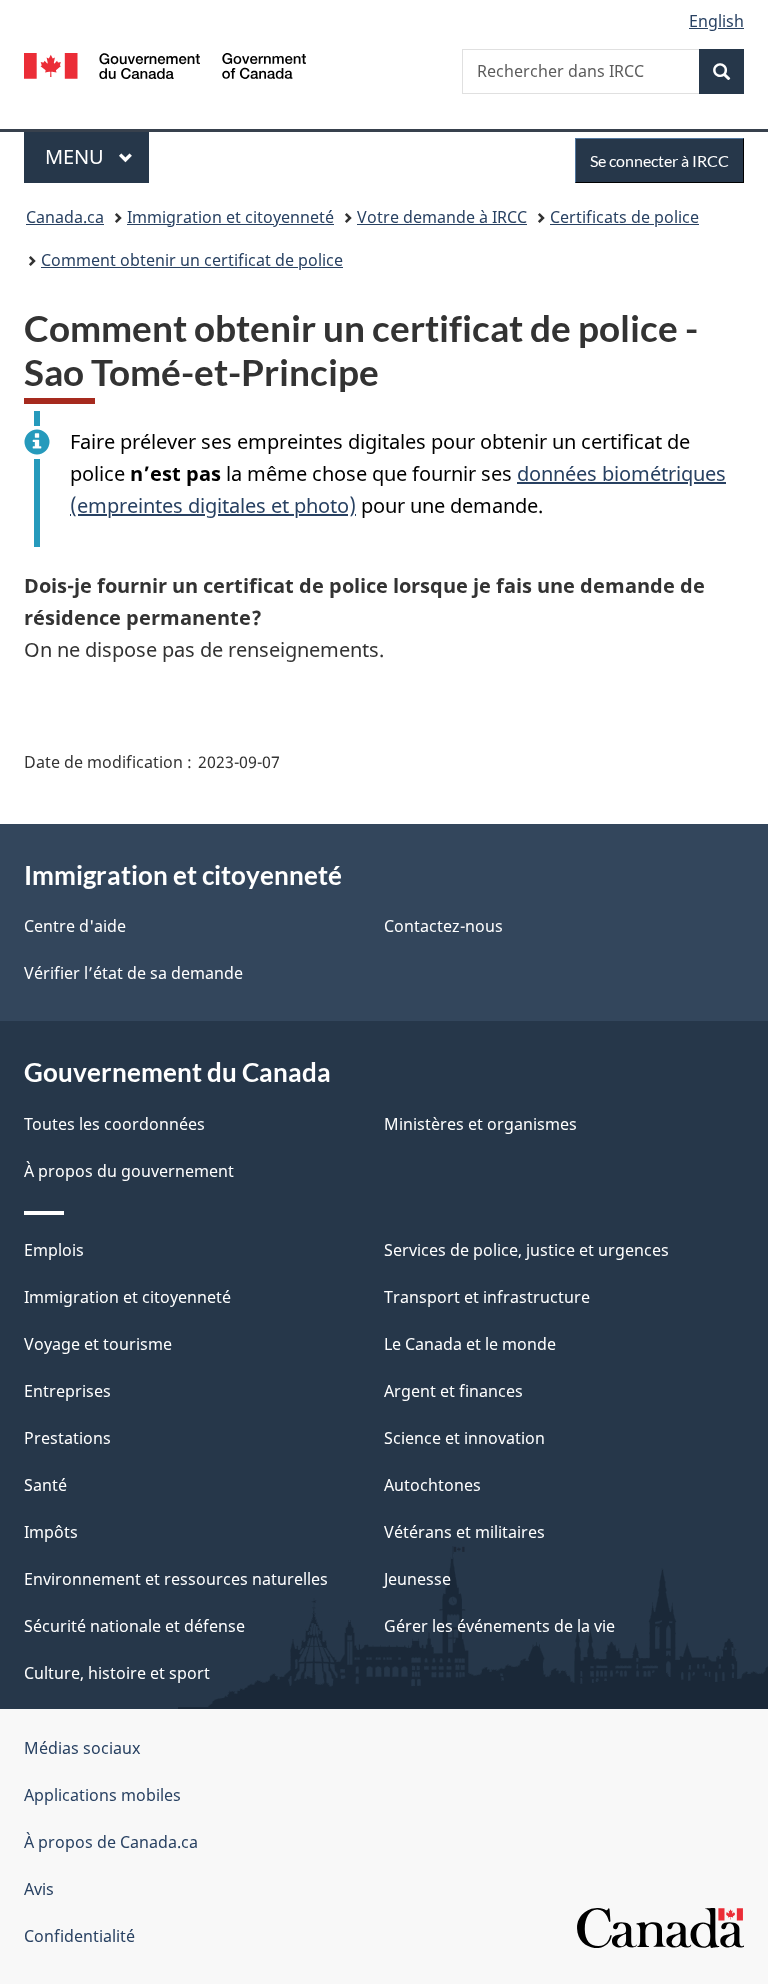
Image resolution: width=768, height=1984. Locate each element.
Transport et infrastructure (487, 1297)
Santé (45, 1485)
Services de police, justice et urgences (526, 1250)
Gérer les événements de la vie (499, 1626)
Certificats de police (624, 217)
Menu (97, 156)
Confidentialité (79, 1936)
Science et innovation (464, 1438)
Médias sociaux (82, 1748)
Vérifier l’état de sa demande (133, 973)
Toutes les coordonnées (114, 1124)
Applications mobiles (102, 1795)
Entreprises (67, 1391)
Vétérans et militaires (464, 1532)
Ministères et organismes (480, 1124)
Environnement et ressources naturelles (176, 1579)
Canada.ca (65, 217)
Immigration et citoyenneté (230, 217)
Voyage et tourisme (98, 1344)
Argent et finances (453, 1391)
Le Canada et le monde (470, 1344)
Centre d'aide (75, 926)
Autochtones (432, 1485)
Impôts (51, 1532)
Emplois (54, 1250)
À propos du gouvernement (129, 1171)
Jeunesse (417, 1579)
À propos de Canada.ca (111, 1842)
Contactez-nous (443, 926)
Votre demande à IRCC (442, 217)
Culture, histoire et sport (117, 1673)
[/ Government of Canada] (165, 64)
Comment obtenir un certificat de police (192, 260)
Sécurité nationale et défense (134, 1626)
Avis (39, 1889)
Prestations (67, 1438)
